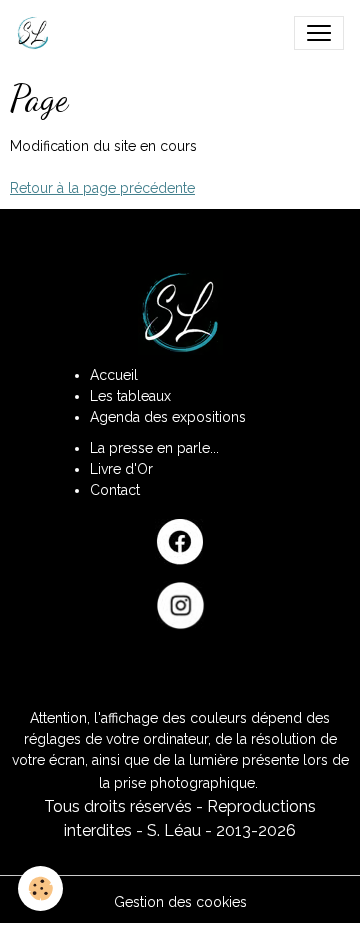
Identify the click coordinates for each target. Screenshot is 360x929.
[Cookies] (40, 888)
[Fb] (180, 542)
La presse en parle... (154, 448)
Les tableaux (130, 396)
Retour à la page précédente (102, 188)
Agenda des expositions (168, 417)
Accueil (114, 375)
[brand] (37, 33)
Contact (115, 490)
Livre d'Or (121, 469)
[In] (180, 605)
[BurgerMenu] (319, 33)
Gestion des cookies (180, 902)
